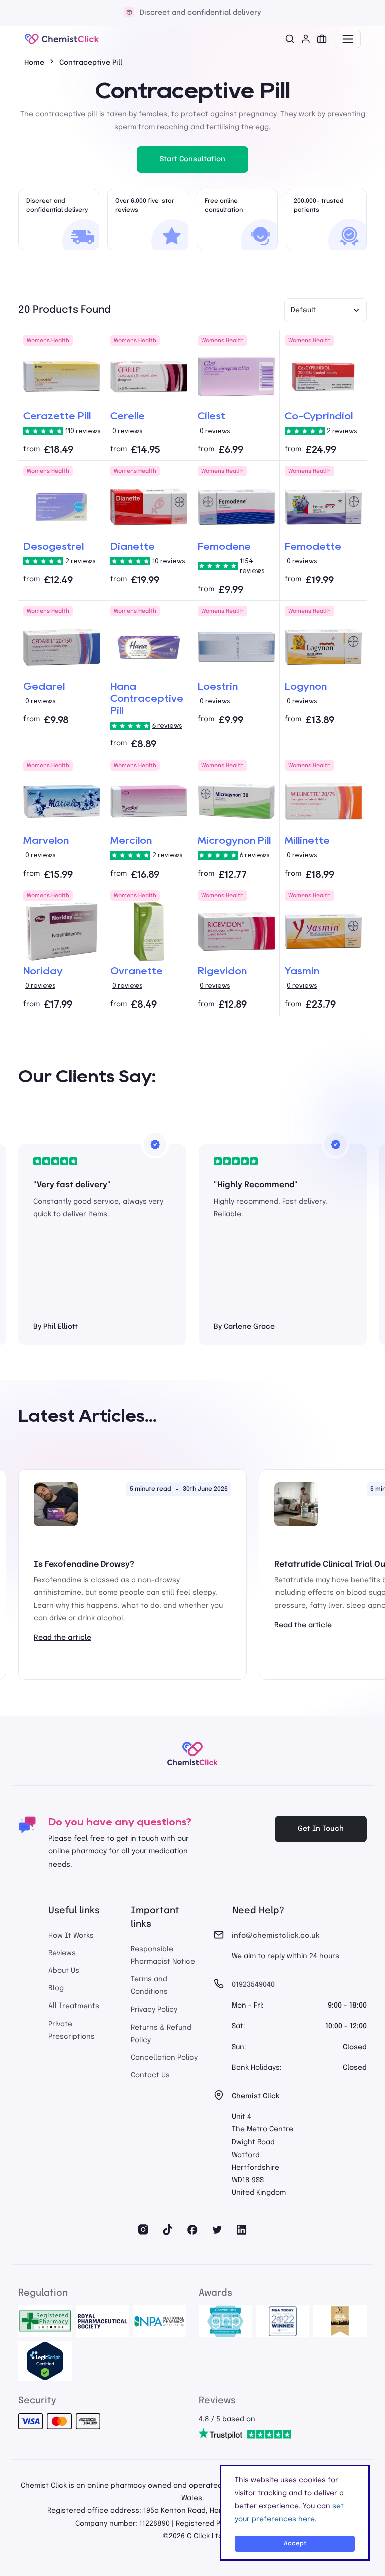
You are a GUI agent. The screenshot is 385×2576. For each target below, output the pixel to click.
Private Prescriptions (71, 2030)
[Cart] (322, 39)
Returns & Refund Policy (161, 2034)
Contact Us (150, 2075)
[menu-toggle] (348, 39)
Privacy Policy (154, 2010)
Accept (295, 2544)
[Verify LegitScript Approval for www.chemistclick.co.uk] (45, 2361)
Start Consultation (192, 159)
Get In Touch (321, 1829)
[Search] (290, 39)
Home (34, 63)
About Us (64, 1971)
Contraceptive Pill (91, 63)
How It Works (71, 1936)
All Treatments (74, 2006)
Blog (56, 1988)
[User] (306, 39)
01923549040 (253, 1985)
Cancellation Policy (164, 2058)
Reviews (62, 1953)
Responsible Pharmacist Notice (163, 1956)
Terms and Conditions (149, 1986)
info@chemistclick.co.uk (275, 1936)
